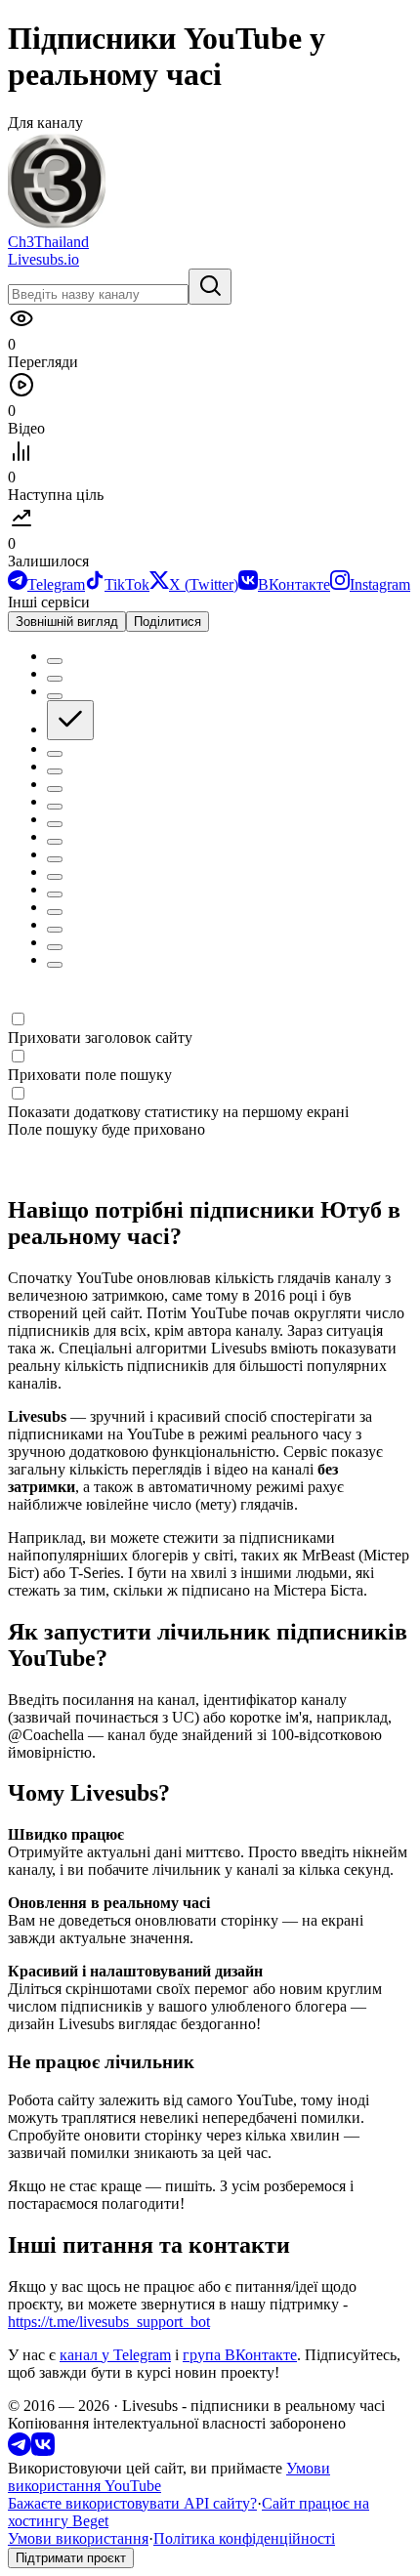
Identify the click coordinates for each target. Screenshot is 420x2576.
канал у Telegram (115, 2355)
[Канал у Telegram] (20, 2451)
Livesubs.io (43, 259)
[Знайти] (210, 287)
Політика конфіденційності (244, 2538)
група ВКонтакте (240, 2355)
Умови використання (78, 2538)
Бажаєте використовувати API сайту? (132, 2503)
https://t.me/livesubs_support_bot (109, 2322)
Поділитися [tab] (168, 622)
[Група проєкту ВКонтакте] (43, 2451)
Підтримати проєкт (71, 2558)
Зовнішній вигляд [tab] (67, 622)
